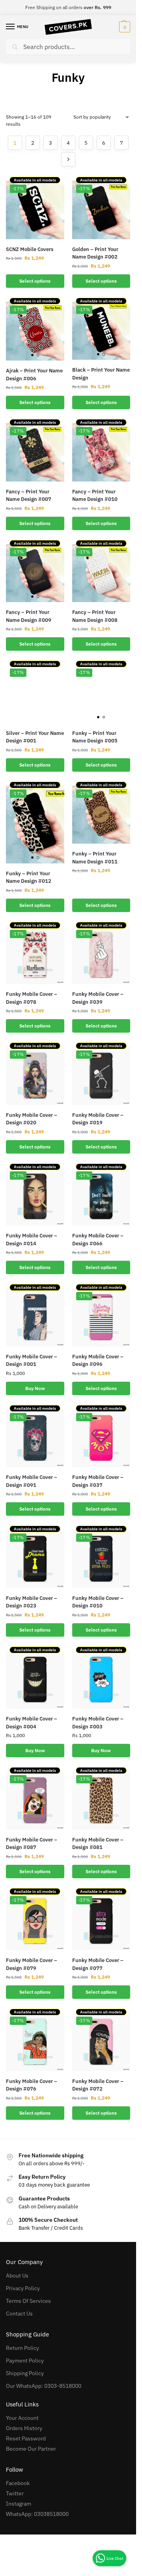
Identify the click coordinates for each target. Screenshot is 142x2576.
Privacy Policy (23, 2288)
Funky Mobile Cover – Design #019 (98, 1119)
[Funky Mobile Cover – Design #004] (35, 1680)
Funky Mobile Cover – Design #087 (32, 1844)
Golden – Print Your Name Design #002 (95, 253)
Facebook (18, 2483)
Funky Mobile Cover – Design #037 (98, 1481)
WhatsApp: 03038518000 (37, 2514)
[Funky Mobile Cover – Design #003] (101, 1680)
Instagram (19, 2504)
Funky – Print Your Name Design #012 (29, 877)
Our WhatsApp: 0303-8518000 (44, 2386)
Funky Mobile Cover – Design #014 (32, 1240)
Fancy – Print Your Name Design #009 (29, 616)
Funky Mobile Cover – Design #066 (98, 1240)
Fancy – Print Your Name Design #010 (95, 496)
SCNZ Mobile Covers (30, 249)
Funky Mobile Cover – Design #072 (98, 2085)
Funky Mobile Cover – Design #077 (98, 1964)
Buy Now (35, 1388)
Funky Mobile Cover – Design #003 (98, 1723)
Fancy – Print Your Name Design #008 (95, 616)
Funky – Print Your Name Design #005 (95, 737)
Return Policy (22, 2348)
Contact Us (19, 2313)
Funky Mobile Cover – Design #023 (32, 1602)
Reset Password (26, 2438)
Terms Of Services (28, 2301)
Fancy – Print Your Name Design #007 (29, 496)
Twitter (15, 2493)
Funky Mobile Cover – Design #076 (32, 2085)
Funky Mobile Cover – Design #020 (32, 1119)
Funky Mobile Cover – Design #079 (32, 1964)
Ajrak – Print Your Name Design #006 (34, 375)
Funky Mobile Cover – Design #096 (98, 1361)
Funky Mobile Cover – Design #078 (32, 998)
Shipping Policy (25, 2373)
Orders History (24, 2428)
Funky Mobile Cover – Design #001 (32, 1361)
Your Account (22, 2418)
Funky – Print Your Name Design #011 (95, 858)
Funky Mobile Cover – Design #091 (32, 1481)
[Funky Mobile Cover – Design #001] (35, 1317)
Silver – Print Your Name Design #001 (35, 737)
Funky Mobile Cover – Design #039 (98, 998)
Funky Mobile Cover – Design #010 (98, 1602)
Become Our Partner (31, 2449)
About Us (17, 2276)
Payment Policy (25, 2361)
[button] (124, 27)
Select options (35, 281)
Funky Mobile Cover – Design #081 (98, 1844)
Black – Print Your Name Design (101, 374)
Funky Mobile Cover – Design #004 (32, 1723)
